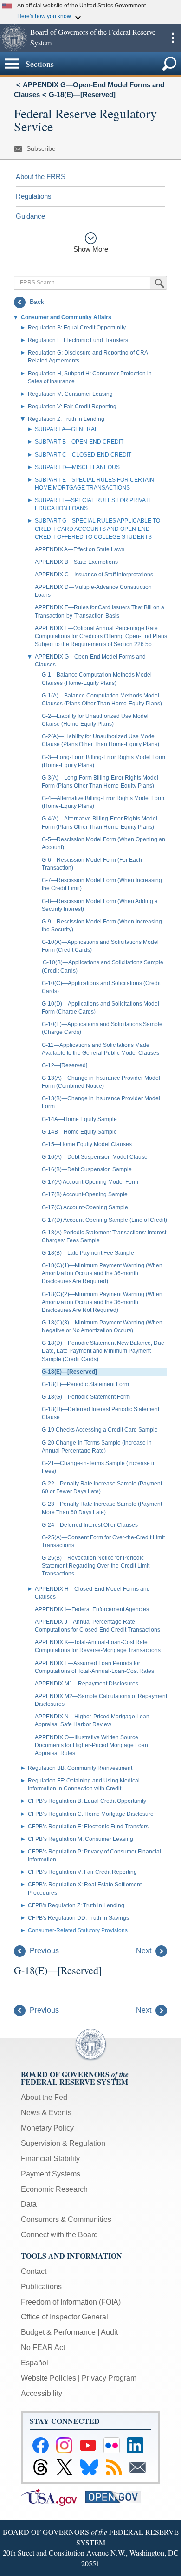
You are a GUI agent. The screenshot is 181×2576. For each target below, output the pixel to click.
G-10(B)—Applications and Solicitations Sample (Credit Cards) (103, 966)
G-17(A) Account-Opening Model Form (90, 1182)
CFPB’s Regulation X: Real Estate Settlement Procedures (85, 1888)
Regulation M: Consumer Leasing (70, 394)
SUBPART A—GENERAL (66, 429)
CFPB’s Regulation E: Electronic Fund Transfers (88, 1827)
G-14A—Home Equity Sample (79, 1119)
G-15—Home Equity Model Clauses (87, 1144)
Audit (109, 2332)
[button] (14, 38)
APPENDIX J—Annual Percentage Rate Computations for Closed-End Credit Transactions (97, 1626)
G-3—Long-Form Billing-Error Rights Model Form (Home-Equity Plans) (103, 761)
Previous (43, 1951)
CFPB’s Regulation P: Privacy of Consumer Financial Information (94, 1856)
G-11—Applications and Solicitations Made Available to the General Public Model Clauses (100, 1049)
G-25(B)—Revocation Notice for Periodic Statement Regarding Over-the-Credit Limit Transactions (96, 1566)
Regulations (34, 196)
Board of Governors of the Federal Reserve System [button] (93, 37)
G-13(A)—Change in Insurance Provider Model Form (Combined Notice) (101, 1082)
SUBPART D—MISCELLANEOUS (77, 467)
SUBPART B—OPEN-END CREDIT (79, 442)
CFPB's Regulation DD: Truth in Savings (78, 1918)
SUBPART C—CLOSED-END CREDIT (83, 455)
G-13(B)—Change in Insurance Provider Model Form (101, 1102)
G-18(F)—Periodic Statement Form (85, 1384)
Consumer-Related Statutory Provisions (78, 1930)
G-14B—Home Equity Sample (79, 1132)
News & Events (46, 2113)
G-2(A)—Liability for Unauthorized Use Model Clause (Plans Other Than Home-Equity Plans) (100, 740)
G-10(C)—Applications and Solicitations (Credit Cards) (101, 987)
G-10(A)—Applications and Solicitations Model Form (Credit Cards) (100, 946)
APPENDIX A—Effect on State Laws (80, 549)
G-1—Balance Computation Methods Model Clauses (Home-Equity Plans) (97, 679)
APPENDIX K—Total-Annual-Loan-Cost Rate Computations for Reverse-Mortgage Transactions (98, 1646)
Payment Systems (51, 2174)
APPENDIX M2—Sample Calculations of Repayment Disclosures (101, 1700)
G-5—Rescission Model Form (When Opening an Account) (103, 843)
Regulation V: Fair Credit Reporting (72, 407)
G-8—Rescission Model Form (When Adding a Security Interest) (100, 905)
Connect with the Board (59, 2235)
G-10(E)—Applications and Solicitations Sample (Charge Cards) (102, 1028)
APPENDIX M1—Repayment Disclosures (87, 1684)
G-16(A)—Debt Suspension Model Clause (95, 1157)
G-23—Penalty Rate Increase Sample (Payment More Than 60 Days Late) (102, 1508)
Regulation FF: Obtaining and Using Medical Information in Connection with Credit (84, 1785)
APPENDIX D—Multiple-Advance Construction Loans (93, 591)
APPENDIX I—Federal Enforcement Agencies (92, 1609)
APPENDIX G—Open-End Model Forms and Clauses (90, 661)
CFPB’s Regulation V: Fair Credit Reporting (82, 1872)
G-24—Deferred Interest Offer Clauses (90, 1525)
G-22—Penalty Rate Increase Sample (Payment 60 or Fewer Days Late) (102, 1488)
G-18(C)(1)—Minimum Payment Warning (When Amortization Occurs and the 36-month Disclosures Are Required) (102, 1273)
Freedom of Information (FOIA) (71, 2302)
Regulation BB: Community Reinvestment (80, 1768)
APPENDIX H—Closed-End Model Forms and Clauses (92, 1593)
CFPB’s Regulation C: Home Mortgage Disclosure (91, 1814)
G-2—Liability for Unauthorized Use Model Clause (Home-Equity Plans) (95, 720)
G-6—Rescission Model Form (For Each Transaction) (92, 864)
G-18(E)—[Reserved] (82, 94)
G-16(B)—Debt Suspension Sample (87, 1169)
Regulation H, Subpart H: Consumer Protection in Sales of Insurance (90, 378)
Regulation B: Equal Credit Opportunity (77, 328)
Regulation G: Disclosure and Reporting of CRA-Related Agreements (89, 357)
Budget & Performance (58, 2332)
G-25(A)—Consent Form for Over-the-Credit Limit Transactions (103, 1541)
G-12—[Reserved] (65, 1065)
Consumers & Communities (66, 2219)
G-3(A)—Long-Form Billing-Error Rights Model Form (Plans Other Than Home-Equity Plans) (100, 782)
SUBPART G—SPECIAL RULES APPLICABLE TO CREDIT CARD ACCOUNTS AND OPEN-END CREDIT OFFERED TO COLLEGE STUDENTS (97, 529)
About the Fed (44, 2097)
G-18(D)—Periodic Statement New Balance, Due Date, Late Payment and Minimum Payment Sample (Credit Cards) (103, 1351)
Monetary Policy (47, 2128)
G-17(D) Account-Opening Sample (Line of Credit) (104, 1220)
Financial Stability (50, 2159)
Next (145, 1951)
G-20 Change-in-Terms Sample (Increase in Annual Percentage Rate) (97, 1447)
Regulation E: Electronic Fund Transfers (78, 340)
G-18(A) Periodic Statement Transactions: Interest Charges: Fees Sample (104, 1236)
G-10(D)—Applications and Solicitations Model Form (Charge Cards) (100, 1008)
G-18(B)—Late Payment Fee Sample (88, 1253)
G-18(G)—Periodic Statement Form (86, 1397)
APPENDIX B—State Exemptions (76, 562)
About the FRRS (41, 177)
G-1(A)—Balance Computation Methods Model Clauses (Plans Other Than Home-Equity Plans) (102, 700)
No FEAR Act (43, 2347)
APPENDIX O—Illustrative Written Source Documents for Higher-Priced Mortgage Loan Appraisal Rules (91, 1745)
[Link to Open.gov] (117, 2496)
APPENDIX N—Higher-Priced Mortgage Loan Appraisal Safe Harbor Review (92, 1721)
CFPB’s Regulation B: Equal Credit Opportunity (87, 1801)
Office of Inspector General (65, 2317)
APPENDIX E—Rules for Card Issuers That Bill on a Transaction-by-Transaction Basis (100, 611)
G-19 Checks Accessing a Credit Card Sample (100, 1430)
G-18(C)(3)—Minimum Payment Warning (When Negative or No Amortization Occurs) (102, 1327)
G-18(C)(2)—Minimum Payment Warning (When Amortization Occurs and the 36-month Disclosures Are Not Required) (102, 1302)
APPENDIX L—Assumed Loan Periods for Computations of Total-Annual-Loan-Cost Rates (94, 1667)
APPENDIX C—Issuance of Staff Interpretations (94, 575)
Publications (41, 2287)
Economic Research (54, 2189)
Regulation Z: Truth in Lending (66, 419)
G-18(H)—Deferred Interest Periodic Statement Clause (100, 1413)
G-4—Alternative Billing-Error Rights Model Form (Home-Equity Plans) (103, 802)
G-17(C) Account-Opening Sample (85, 1207)
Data (29, 2204)
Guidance (30, 216)
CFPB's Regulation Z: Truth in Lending (76, 1905)
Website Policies (48, 2378)
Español (35, 2363)
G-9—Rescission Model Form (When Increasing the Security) (102, 926)
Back (36, 302)
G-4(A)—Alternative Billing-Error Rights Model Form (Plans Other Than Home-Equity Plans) (100, 823)
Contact (34, 2271)
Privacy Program (109, 2378)
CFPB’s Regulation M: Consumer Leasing (81, 1839)
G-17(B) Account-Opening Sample (85, 1194)
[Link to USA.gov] (53, 2496)
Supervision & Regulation (63, 2143)
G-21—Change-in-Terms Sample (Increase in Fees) (99, 1467)
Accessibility (42, 2393)
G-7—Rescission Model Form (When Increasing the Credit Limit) (102, 884)
